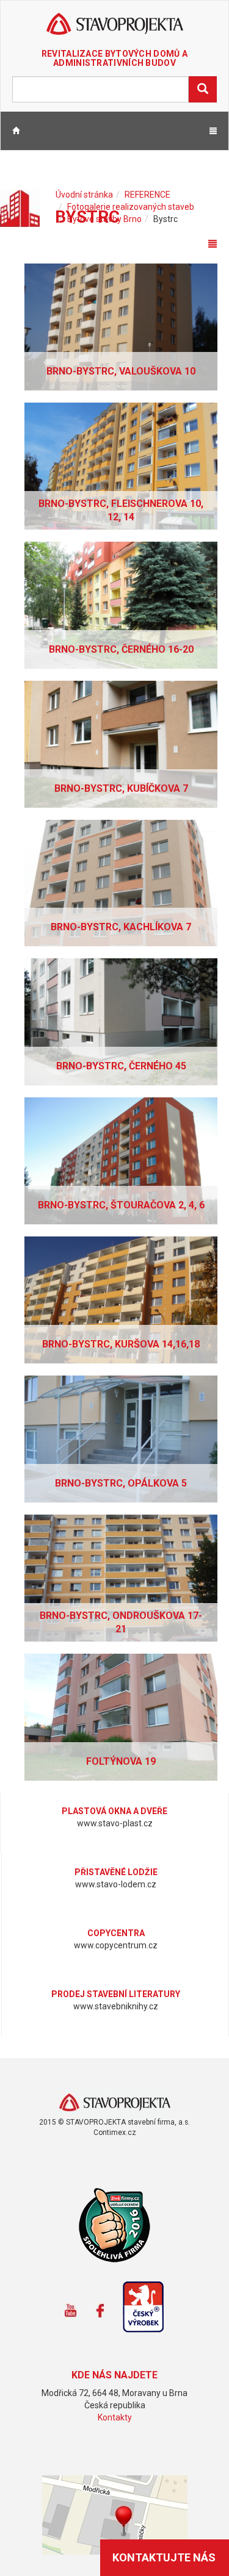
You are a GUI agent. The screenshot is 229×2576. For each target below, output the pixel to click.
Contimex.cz (115, 2133)
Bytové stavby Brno (104, 219)
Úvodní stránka (84, 195)
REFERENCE (147, 195)
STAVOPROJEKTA (114, 25)
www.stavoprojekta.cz (114, 2103)
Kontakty (115, 2417)
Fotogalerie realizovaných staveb (131, 207)
